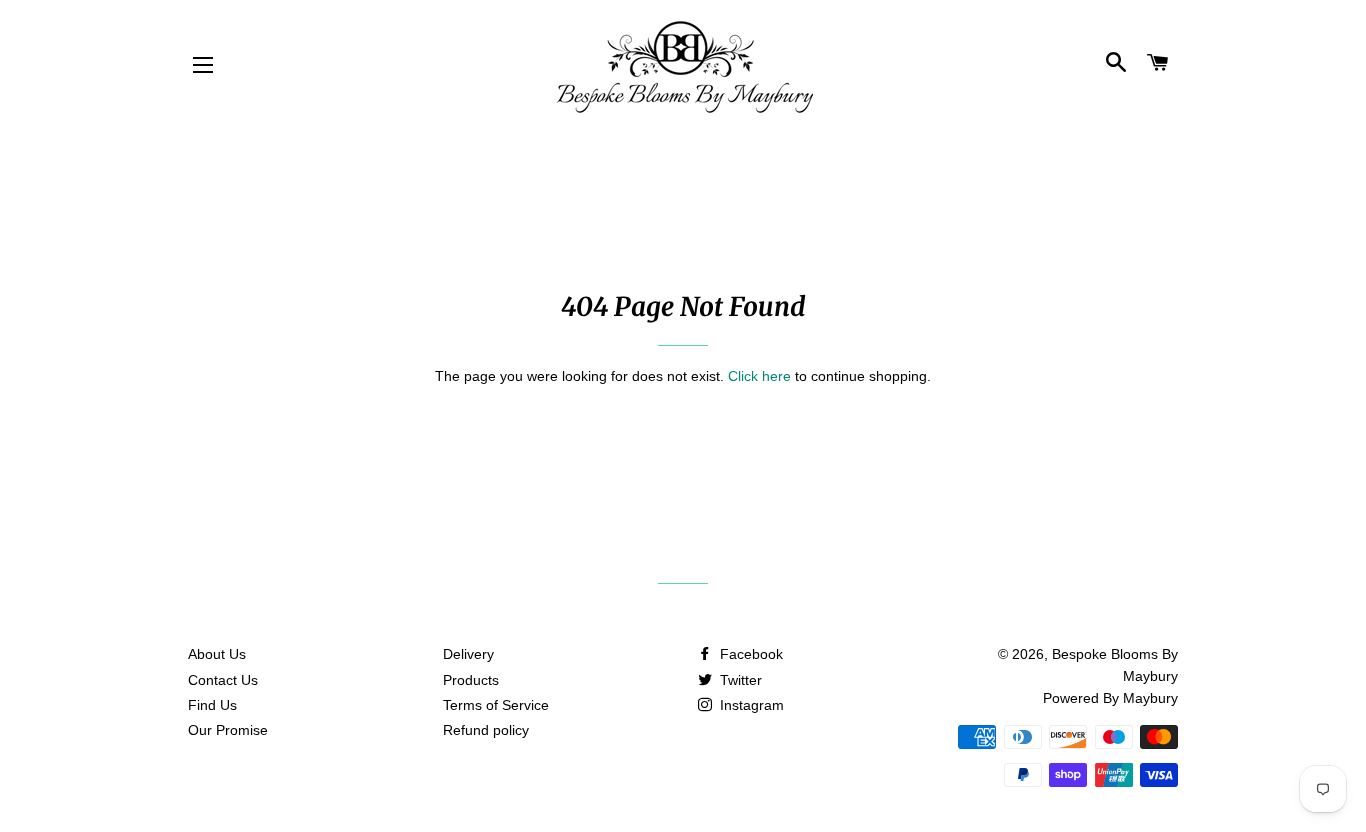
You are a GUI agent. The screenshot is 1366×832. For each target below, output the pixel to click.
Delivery (468, 654)
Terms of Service (496, 705)
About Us (217, 654)
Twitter (739, 680)
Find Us (212, 705)
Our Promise (228, 730)
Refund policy (486, 730)
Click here (759, 376)
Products (471, 680)
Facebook (749, 654)
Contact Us (223, 680)
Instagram (750, 705)
